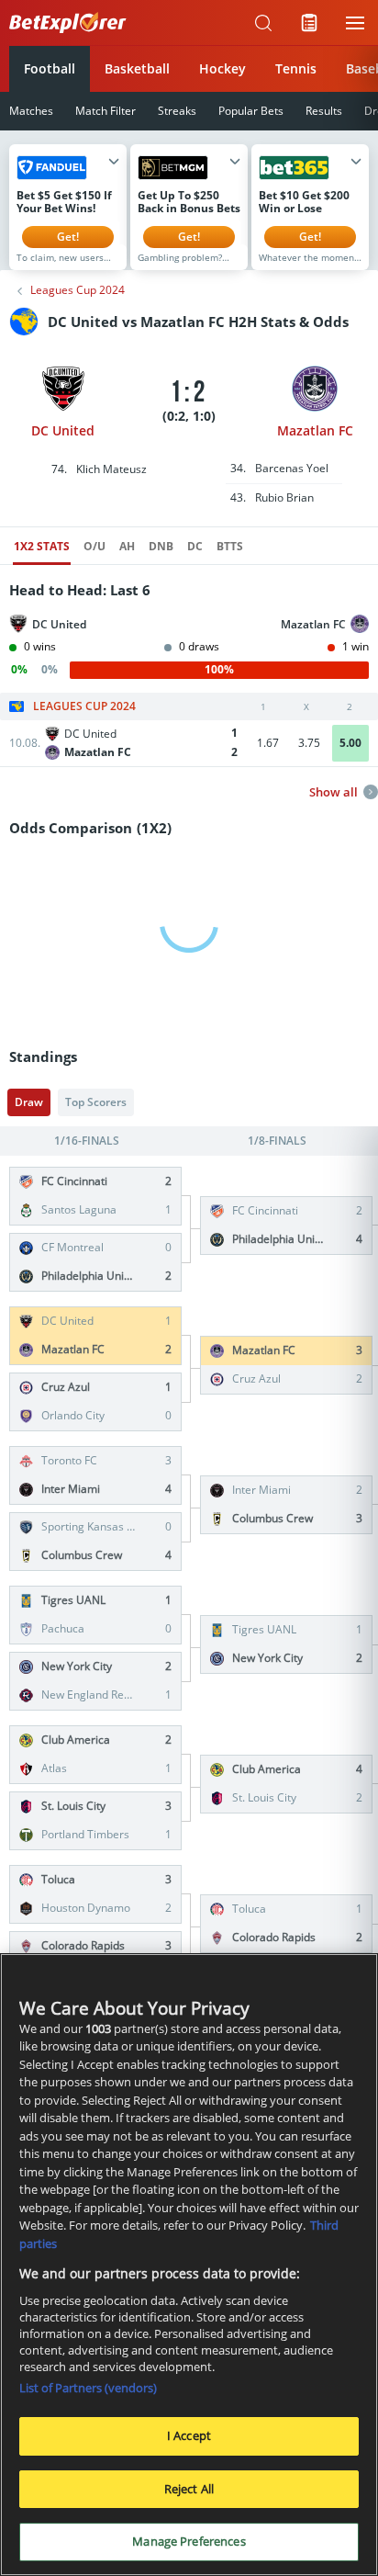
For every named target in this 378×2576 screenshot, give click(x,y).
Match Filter (106, 111)
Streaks (177, 111)
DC (195, 546)
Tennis (296, 68)
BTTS (230, 546)
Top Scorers (96, 1102)
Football (50, 68)
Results (324, 111)
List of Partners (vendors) (88, 2388)
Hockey (222, 68)
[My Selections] (309, 23)
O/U (94, 546)
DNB (161, 546)
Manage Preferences (189, 2541)
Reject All (189, 2489)
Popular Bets (251, 111)
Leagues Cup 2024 (78, 290)
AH (127, 546)
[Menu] (355, 23)
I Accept (189, 2435)
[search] (263, 23)
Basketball (137, 68)
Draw (29, 1102)
